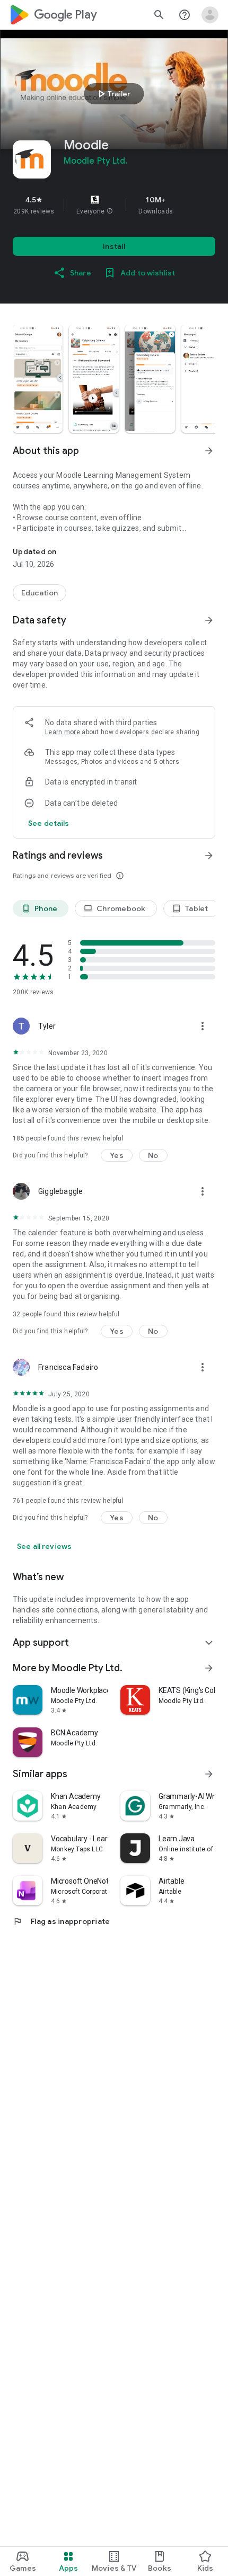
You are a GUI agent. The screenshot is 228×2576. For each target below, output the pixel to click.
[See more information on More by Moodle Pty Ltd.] (209, 1668)
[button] (110, 211)
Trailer (113, 94)
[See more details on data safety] (49, 823)
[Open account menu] (210, 15)
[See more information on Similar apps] (209, 1774)
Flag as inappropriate (61, 1921)
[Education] (40, 593)
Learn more (63, 732)
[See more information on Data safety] (209, 620)
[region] (114, 205)
